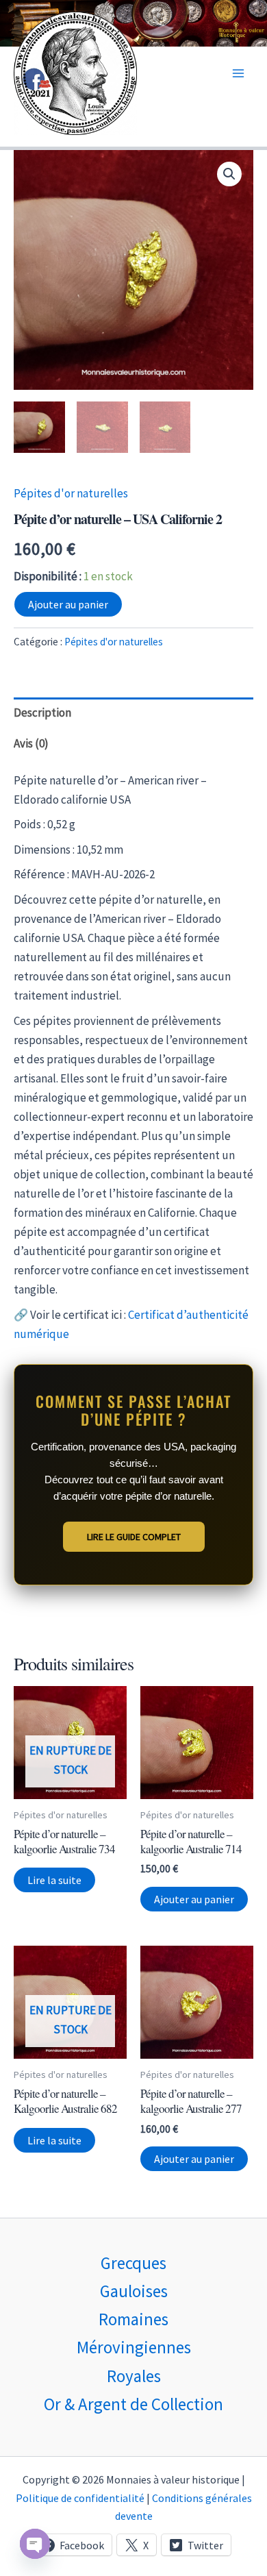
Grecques (133, 2263)
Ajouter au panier (68, 604)
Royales (134, 2376)
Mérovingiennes (134, 2347)
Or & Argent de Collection (133, 2404)
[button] (229, 174)
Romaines (133, 2319)
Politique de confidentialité (80, 2498)
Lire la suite (54, 1880)
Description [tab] (42, 713)
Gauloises (134, 2291)
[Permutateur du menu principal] (238, 73)
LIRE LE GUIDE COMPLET (134, 1537)
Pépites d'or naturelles (71, 493)
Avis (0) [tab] (31, 743)
